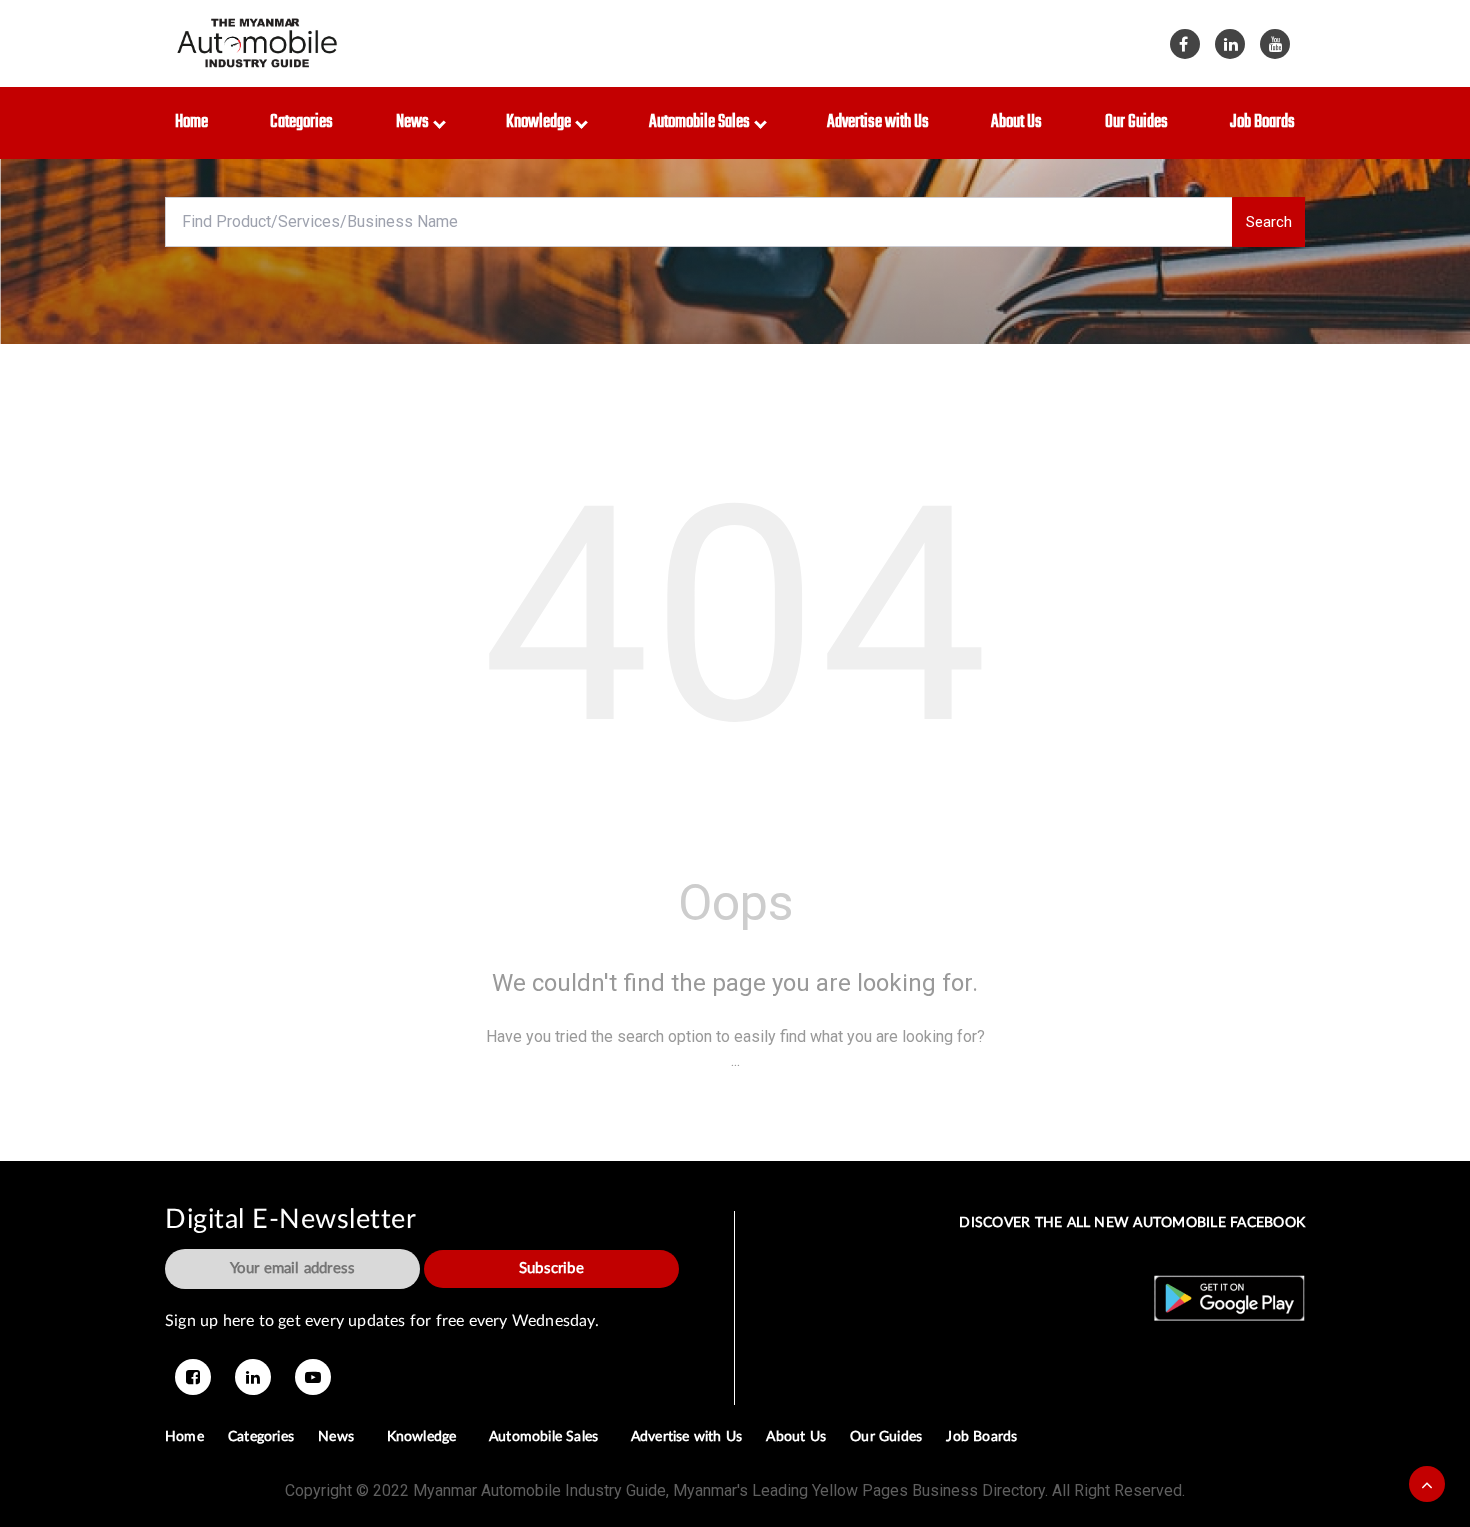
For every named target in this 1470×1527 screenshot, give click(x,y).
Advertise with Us (878, 122)
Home (191, 122)
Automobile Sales (702, 122)
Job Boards (1262, 122)
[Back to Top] (1427, 1484)
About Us (1016, 122)
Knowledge (541, 122)
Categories (301, 122)
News (415, 122)
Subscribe (551, 1268)
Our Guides (1136, 122)
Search (1269, 222)
